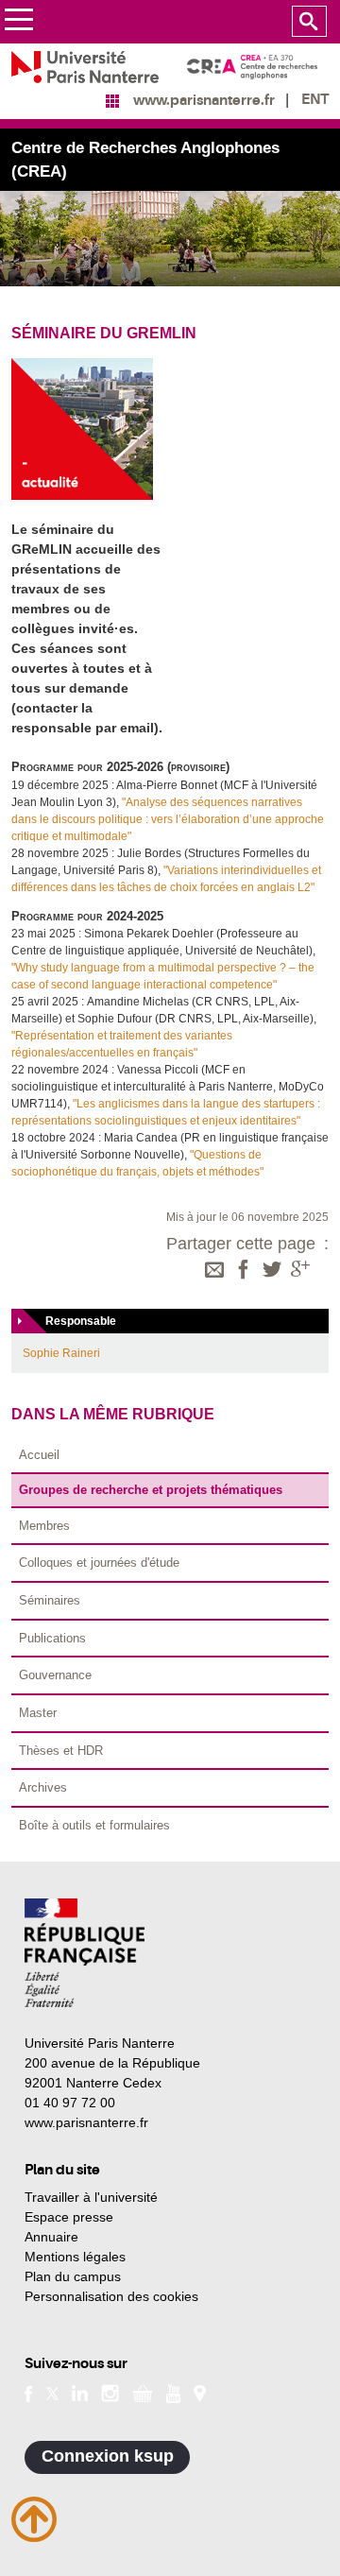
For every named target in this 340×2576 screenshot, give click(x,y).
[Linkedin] (80, 2392)
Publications (52, 1638)
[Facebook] (244, 1271)
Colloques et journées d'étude (99, 1563)
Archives (43, 1787)
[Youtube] (173, 2392)
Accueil (39, 1455)
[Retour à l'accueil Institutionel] (85, 1953)
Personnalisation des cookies (111, 2296)
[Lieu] (200, 2392)
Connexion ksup (108, 2456)
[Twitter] (272, 1271)
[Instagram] (110, 2392)
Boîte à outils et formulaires (94, 1825)
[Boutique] (143, 2392)
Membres (44, 1526)
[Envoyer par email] (214, 1271)
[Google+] (300, 1271)
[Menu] (18, 22)
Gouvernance (55, 1675)
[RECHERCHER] (309, 22)
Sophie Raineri (61, 1353)
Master (38, 1713)
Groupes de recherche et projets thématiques (151, 1490)
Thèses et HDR (61, 1751)
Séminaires (50, 1600)
